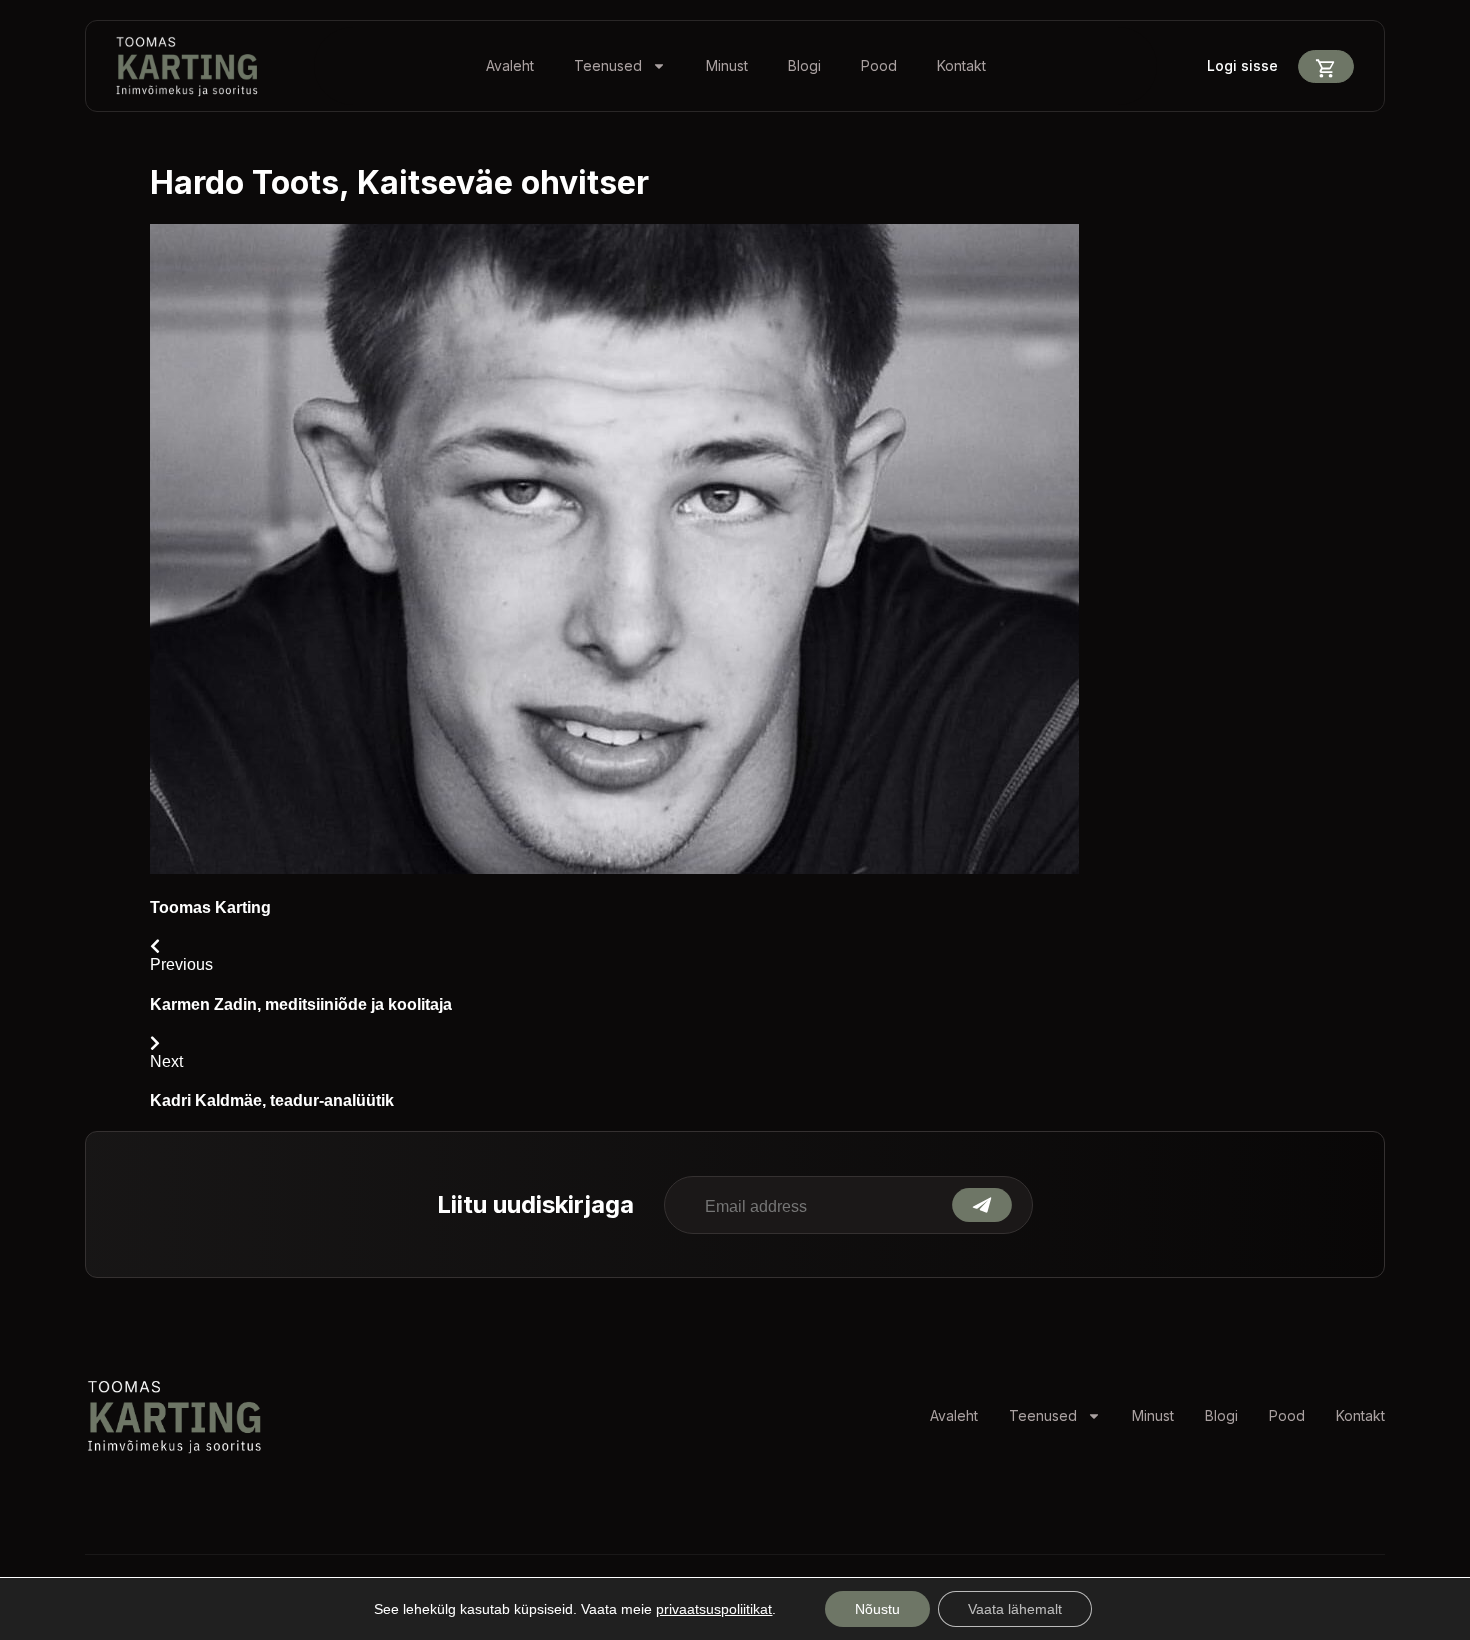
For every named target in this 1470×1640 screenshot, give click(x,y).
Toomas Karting (210, 907)
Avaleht (510, 65)
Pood (879, 65)
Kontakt (961, 65)
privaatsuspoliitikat (714, 1609)
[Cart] (1326, 66)
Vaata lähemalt (1015, 1609)
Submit (982, 1205)
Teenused (608, 65)
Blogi (804, 65)
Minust (727, 65)
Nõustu (877, 1609)
